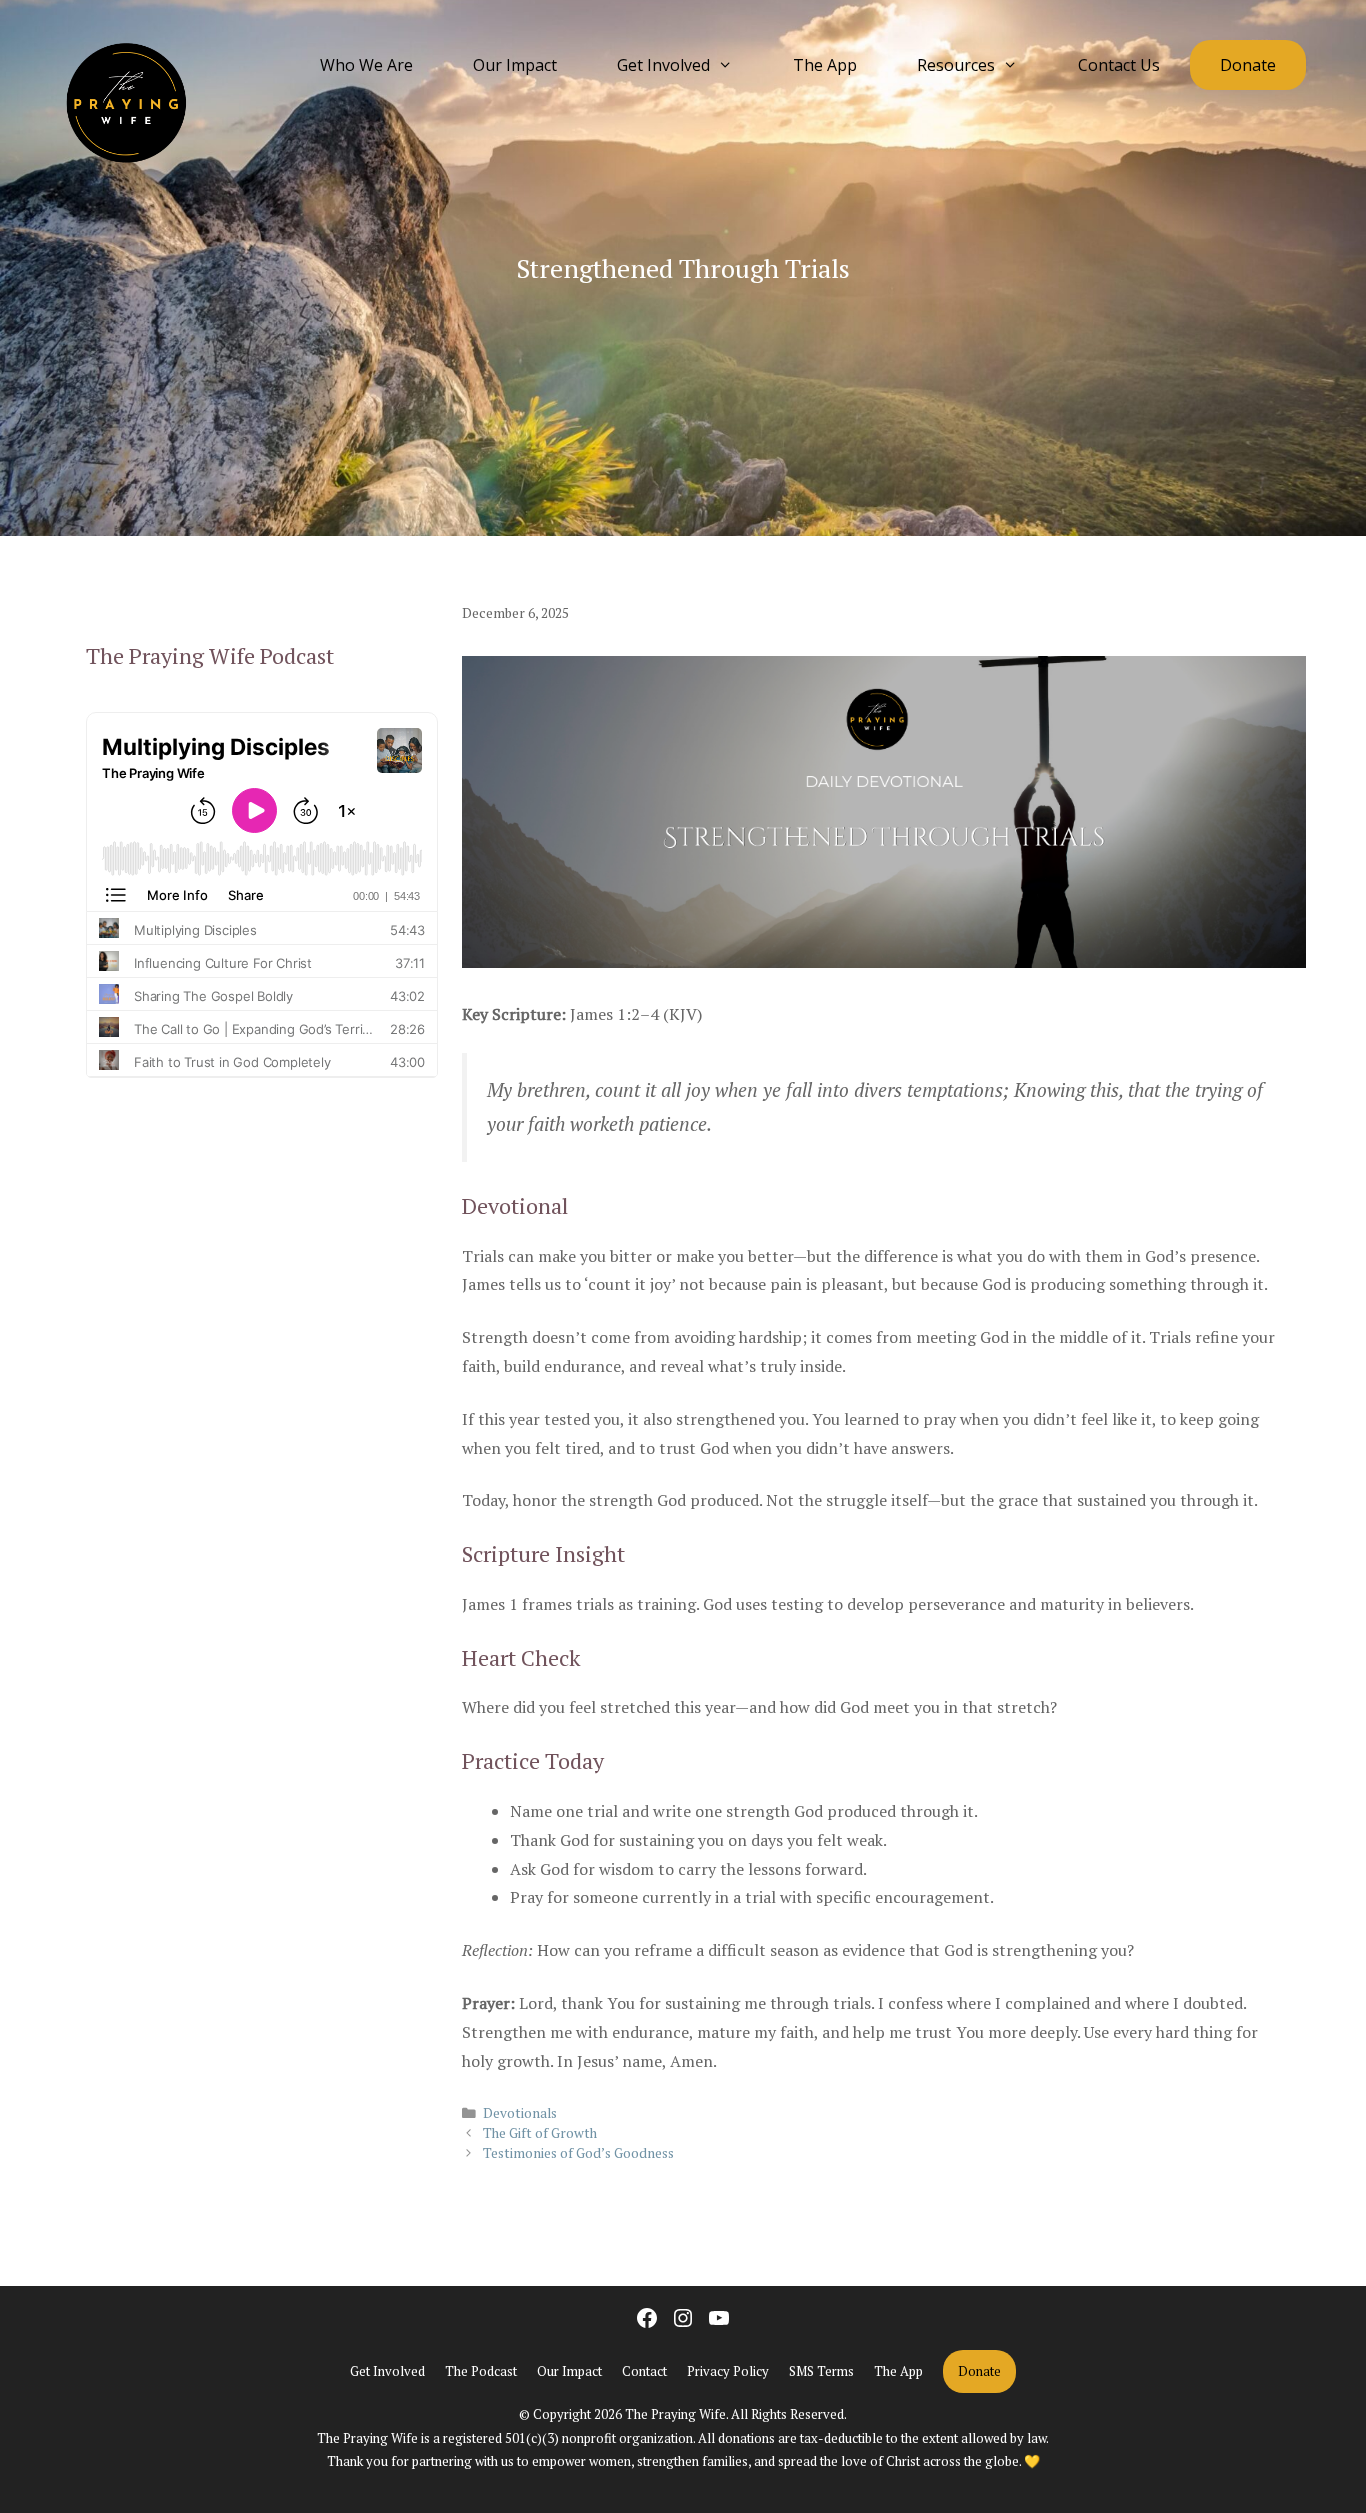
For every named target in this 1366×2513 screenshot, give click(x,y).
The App (825, 65)
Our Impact (515, 65)
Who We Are (366, 65)
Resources (956, 65)
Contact (644, 2371)
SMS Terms (821, 2371)
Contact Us (1119, 65)
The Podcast (481, 2371)
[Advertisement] (262, 1315)
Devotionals (520, 2113)
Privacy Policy (728, 2371)
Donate (1248, 65)
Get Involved (663, 65)
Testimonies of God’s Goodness (578, 2153)
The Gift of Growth (540, 2133)
